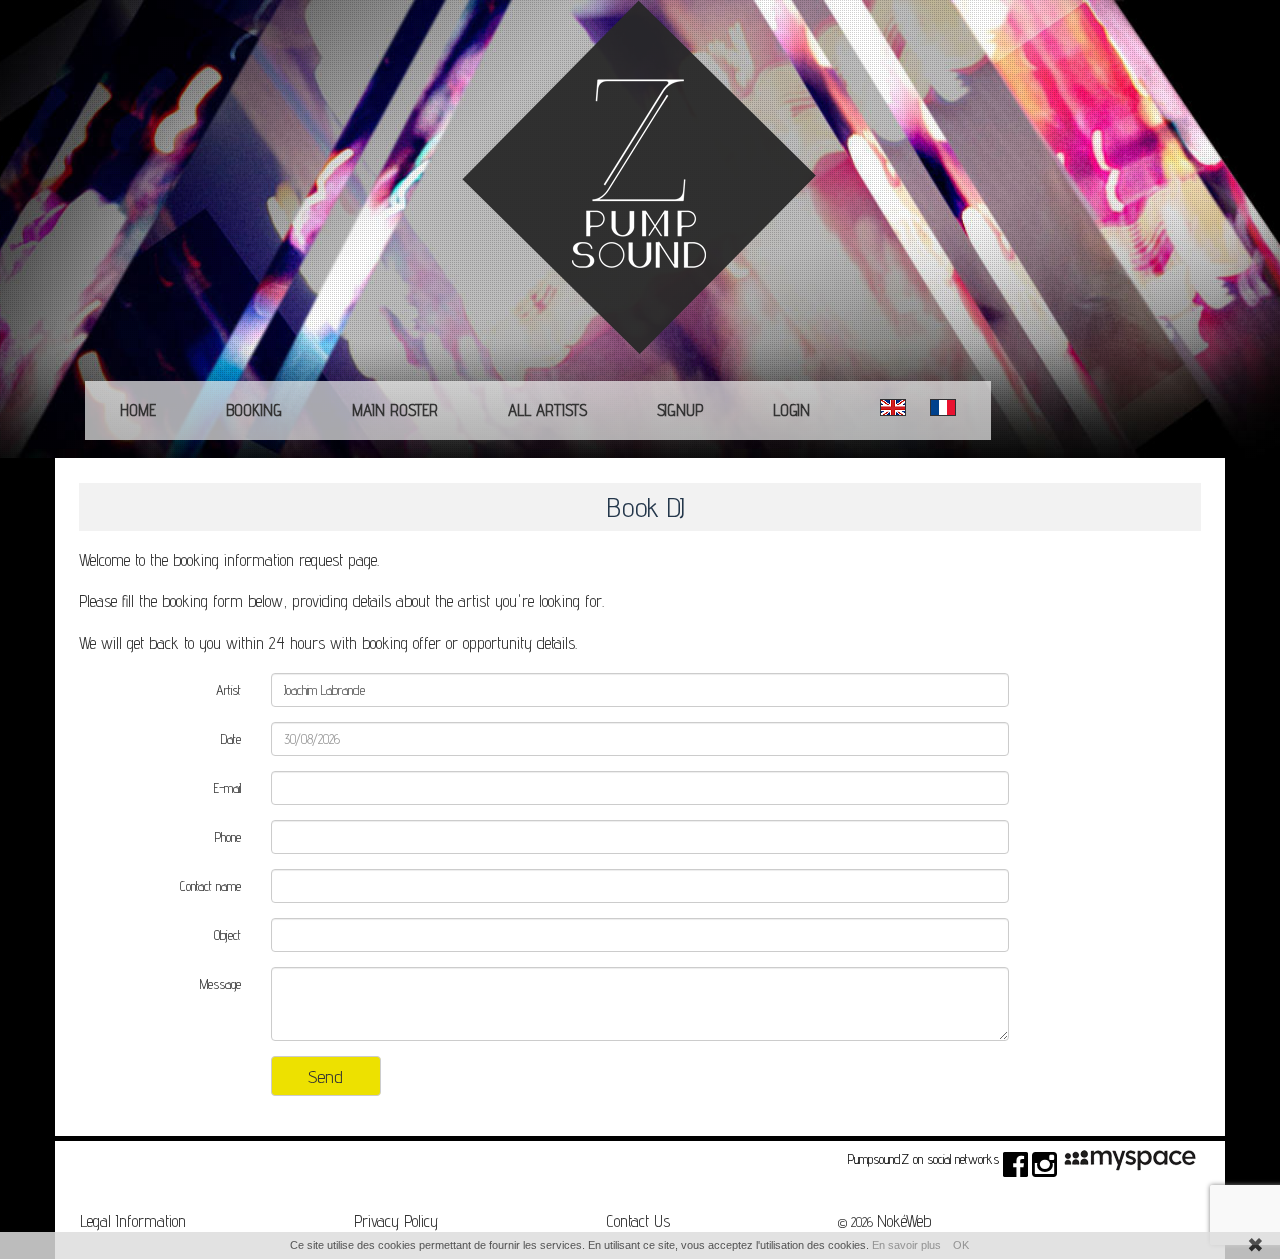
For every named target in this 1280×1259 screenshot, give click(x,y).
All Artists (547, 410)
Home (138, 410)
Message (220, 984)
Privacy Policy (396, 1221)
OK (961, 1245)
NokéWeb (904, 1221)
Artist (228, 690)
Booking (254, 410)
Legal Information (133, 1221)
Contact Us (638, 1221)
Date (231, 739)
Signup (680, 410)
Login (791, 410)
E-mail (227, 788)
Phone (228, 837)
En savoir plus (906, 1245)
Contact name (210, 886)
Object (227, 935)
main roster (395, 410)
